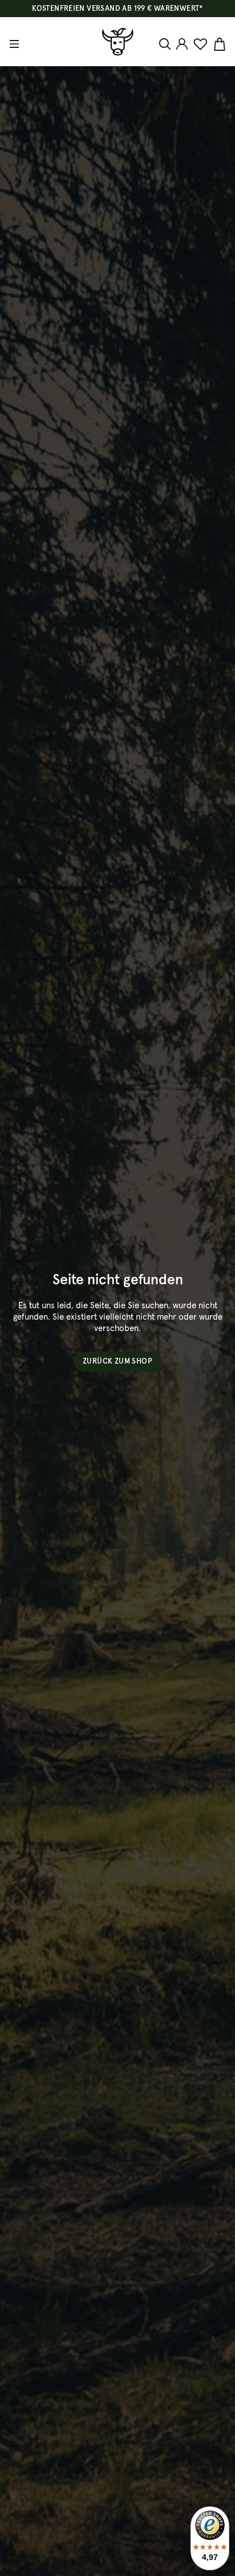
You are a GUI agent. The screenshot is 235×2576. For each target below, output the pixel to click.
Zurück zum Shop (117, 1362)
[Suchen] (166, 44)
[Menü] (16, 44)
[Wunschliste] (200, 45)
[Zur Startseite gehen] (118, 42)
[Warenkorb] (218, 45)
